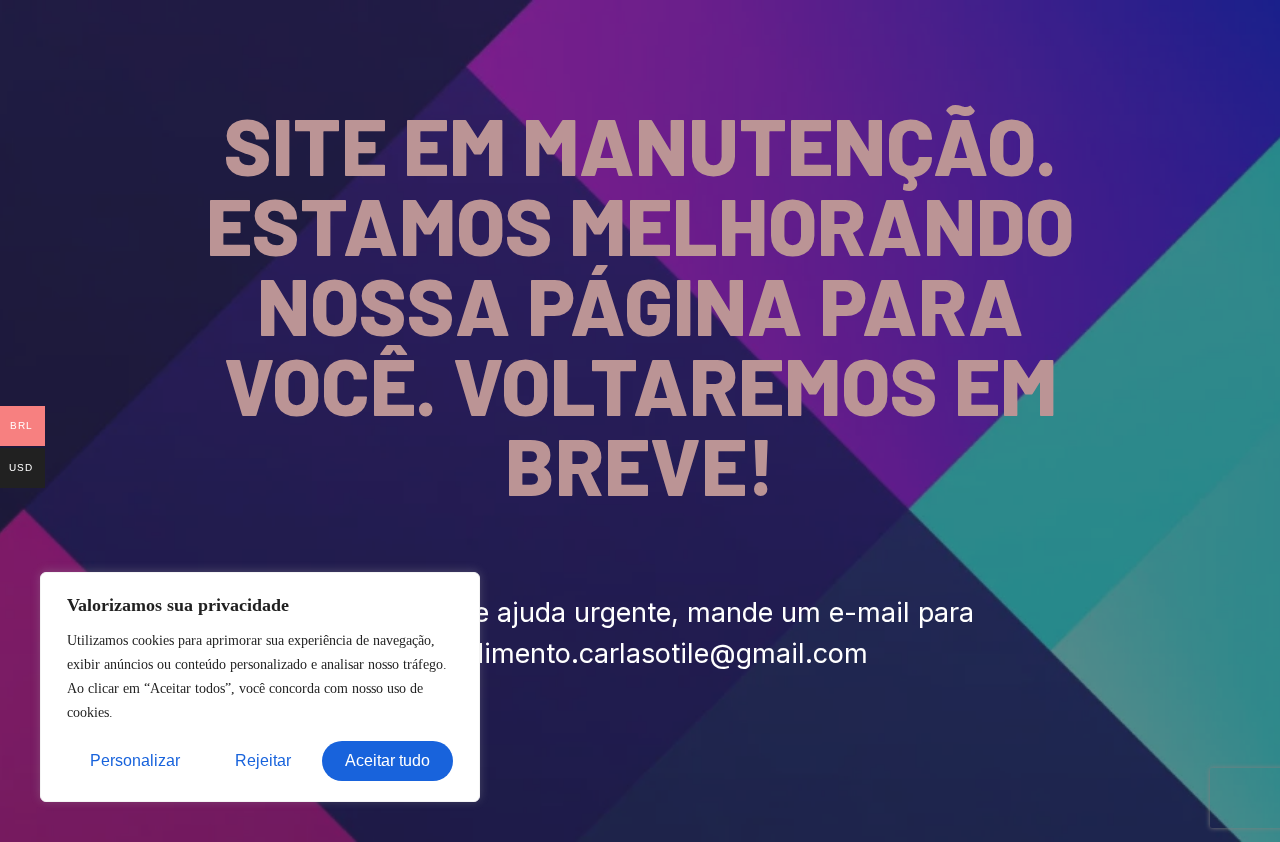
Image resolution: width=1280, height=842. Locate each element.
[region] (260, 687)
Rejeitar (263, 760)
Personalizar (135, 760)
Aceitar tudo (387, 760)
